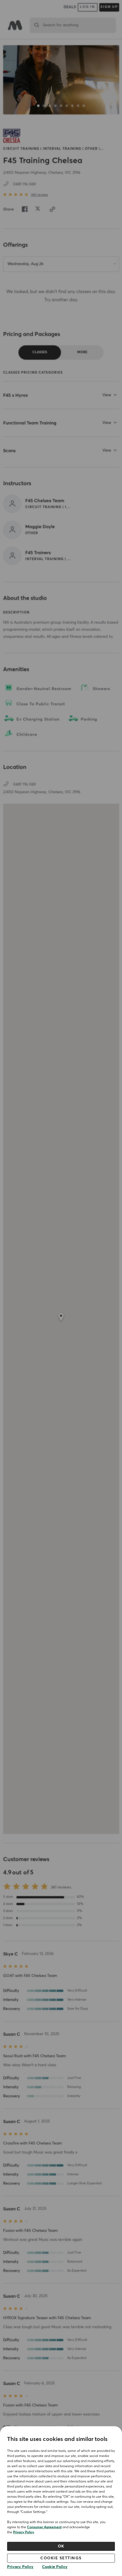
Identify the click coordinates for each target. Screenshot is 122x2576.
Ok (61, 2546)
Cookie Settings (61, 2558)
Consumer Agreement (44, 2527)
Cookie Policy (55, 2567)
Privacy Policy (24, 2532)
